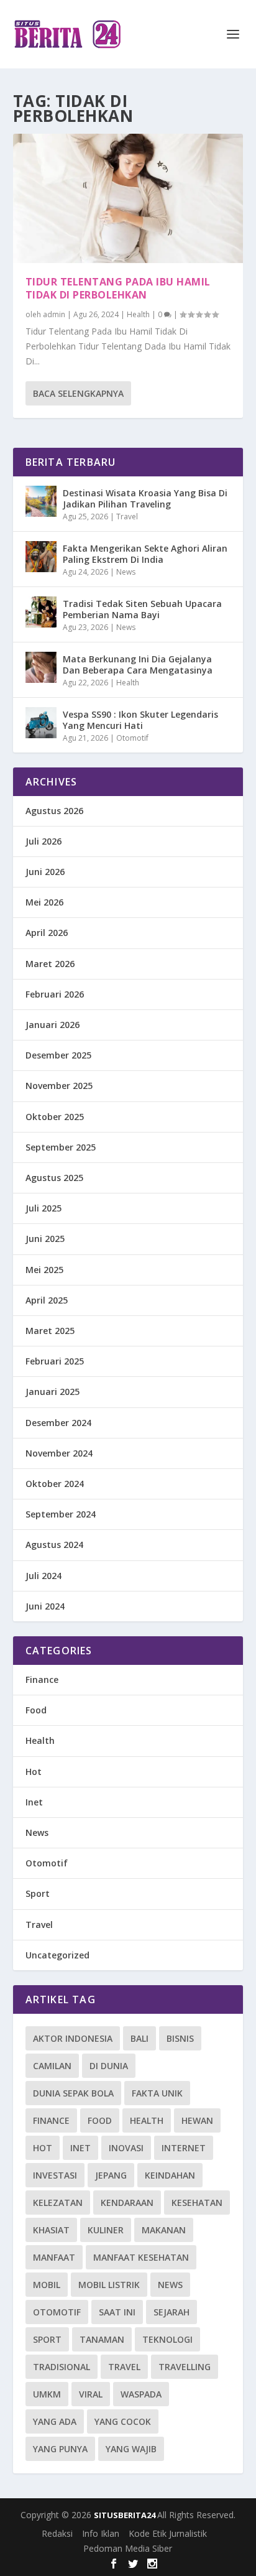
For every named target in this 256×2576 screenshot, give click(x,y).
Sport (38, 1893)
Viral (91, 2394)
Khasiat (51, 2230)
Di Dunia (109, 2066)
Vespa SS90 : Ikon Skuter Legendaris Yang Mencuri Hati (140, 720)
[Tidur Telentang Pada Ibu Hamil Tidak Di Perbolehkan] (128, 198)
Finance (42, 1679)
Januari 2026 (53, 1025)
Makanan (164, 2230)
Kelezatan (58, 2203)
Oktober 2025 (55, 1117)
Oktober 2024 (55, 1484)
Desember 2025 (58, 1055)
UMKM (47, 2394)
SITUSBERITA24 (126, 2515)
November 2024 (59, 1453)
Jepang (111, 2175)
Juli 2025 (43, 1208)
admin (54, 314)
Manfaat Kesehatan (141, 2257)
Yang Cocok (123, 2421)
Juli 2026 (43, 841)
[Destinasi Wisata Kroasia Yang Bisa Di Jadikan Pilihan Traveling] (41, 501)
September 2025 (61, 1147)
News (126, 572)
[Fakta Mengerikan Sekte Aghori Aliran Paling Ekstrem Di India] (41, 557)
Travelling (185, 2367)
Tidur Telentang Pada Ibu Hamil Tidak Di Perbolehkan (118, 288)
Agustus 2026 (54, 811)
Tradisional (62, 2367)
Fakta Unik (157, 2093)
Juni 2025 (45, 1239)
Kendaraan (127, 2203)
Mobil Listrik (109, 2285)
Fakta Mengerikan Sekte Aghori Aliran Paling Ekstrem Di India (145, 554)
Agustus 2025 (54, 1178)
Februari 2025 (55, 1361)
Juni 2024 (45, 1606)
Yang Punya (60, 2449)
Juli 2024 (43, 1576)
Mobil (47, 2285)
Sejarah (171, 2312)
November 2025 (59, 1086)
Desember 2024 (58, 1423)
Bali (139, 2038)
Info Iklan (101, 2533)
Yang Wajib (131, 2449)
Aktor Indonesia (73, 2038)
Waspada (141, 2394)
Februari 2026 (55, 994)
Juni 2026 (45, 872)
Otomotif (132, 738)
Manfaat (54, 2257)
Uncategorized (57, 1955)
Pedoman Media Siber (128, 2548)
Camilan (52, 2066)
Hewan (197, 2120)
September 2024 (61, 1514)
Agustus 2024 (54, 1545)
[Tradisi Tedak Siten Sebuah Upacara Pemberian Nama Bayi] (41, 612)
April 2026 (47, 933)
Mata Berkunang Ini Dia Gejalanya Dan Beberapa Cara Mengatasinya (138, 665)
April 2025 (47, 1300)
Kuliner (106, 2230)
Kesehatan (197, 2203)
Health (138, 314)
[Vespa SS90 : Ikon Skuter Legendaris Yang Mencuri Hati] (41, 723)
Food (36, 1710)
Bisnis (180, 2038)
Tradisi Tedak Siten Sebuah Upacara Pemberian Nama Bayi (142, 609)
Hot (34, 1772)
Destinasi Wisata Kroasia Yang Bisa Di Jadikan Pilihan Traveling (145, 498)
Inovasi (126, 2148)
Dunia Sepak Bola (73, 2093)
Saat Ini (117, 2312)
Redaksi (57, 2533)
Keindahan (170, 2175)
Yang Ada (55, 2421)
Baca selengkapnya (78, 393)
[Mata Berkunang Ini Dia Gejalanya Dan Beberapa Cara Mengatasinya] (41, 667)
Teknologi (167, 2339)
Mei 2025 (44, 1270)
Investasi (55, 2175)
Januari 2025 (53, 1392)
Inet (34, 1802)
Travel (127, 517)
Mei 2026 (44, 902)
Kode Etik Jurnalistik (168, 2533)
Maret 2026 (50, 964)
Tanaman (102, 2339)
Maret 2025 (50, 1331)
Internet (184, 2148)
